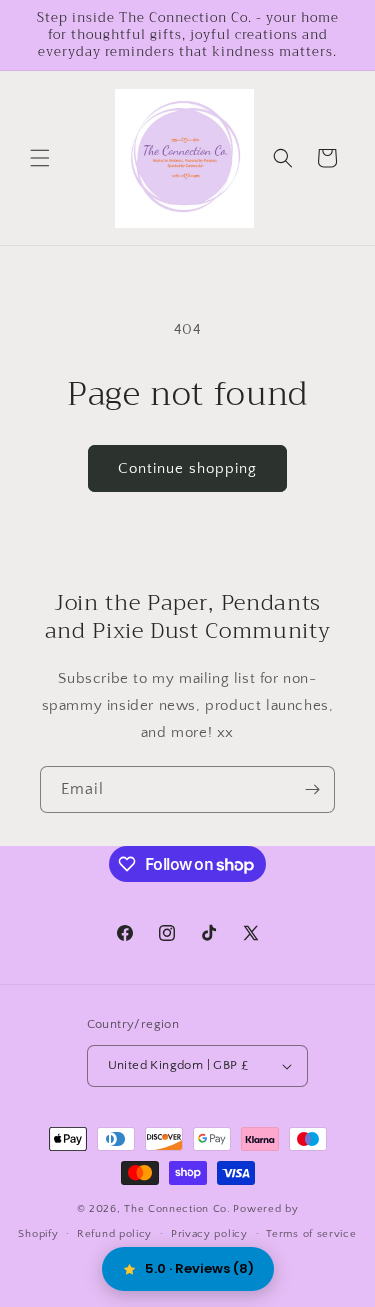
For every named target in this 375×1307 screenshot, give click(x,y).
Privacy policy (209, 1234)
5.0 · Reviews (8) (199, 1268)
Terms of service (311, 1234)
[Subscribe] (312, 789)
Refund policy (114, 1234)
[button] (40, 158)
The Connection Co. (177, 1209)
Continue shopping (187, 468)
